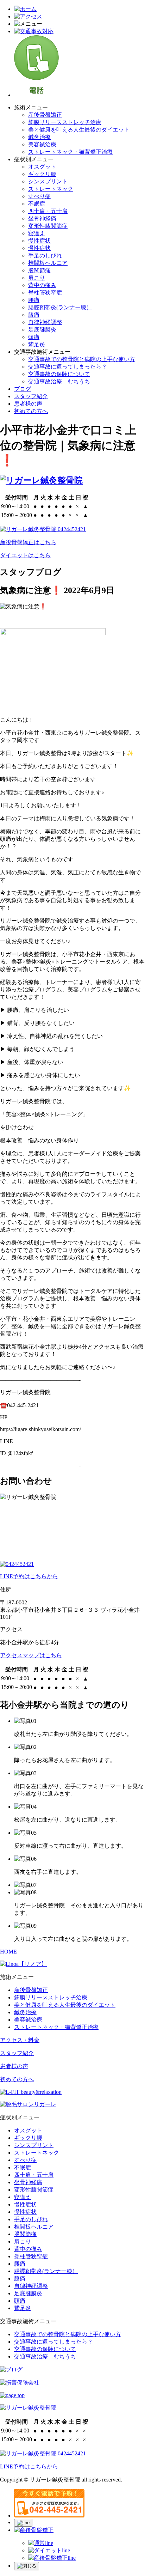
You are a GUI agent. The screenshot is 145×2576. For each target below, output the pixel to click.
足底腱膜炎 (42, 330)
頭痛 (34, 337)
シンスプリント (48, 181)
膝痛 (34, 315)
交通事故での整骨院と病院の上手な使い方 (82, 359)
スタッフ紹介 (31, 396)
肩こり (37, 278)
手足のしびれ (45, 256)
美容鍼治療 (42, 144)
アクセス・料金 (20, 2040)
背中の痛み (42, 285)
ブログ (23, 389)
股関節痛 (39, 270)
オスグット (42, 167)
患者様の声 (28, 404)
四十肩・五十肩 (48, 211)
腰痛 (34, 300)
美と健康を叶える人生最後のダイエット (79, 130)
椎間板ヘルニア (48, 263)
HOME (8, 1952)
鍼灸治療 (39, 137)
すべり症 (39, 196)
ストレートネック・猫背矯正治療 (70, 152)
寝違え (37, 233)
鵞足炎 (37, 344)
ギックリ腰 (42, 174)
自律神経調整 (45, 322)
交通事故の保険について (59, 374)
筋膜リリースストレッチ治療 (65, 122)
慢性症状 (39, 241)
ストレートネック (51, 189)
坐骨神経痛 (42, 218)
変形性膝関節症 (48, 226)
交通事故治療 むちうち (59, 381)
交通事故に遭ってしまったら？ (68, 367)
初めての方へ (31, 411)
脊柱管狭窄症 (45, 293)
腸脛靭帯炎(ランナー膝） (60, 307)
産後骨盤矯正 (45, 115)
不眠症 (37, 204)
